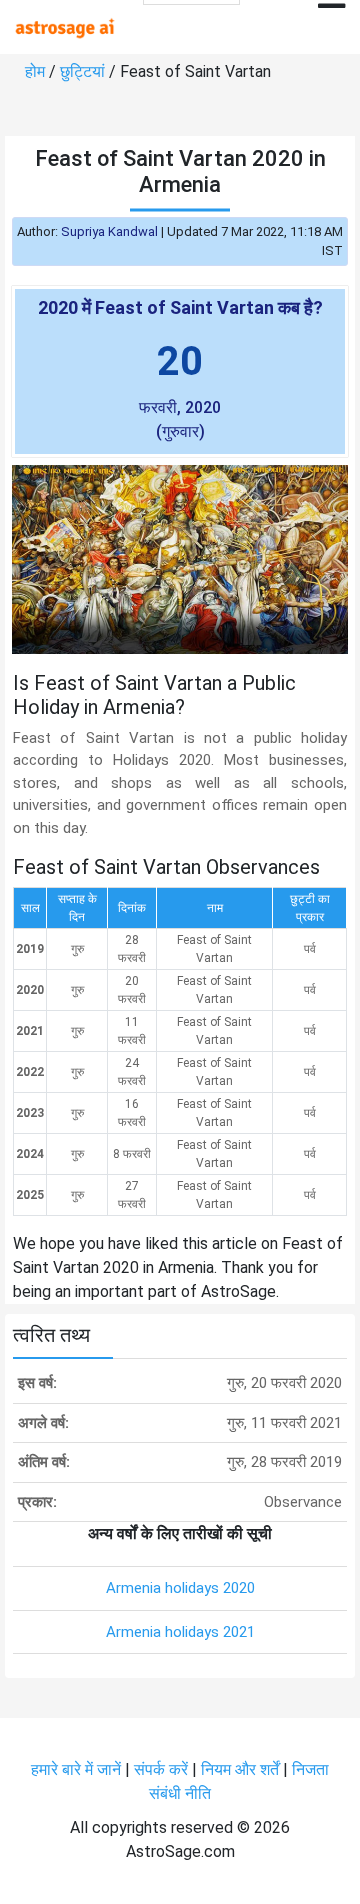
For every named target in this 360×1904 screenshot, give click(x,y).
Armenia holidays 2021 (180, 1632)
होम (35, 71)
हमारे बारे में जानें (76, 1769)
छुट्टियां (82, 71)
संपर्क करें (161, 1769)
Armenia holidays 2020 (180, 1588)
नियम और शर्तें (240, 1769)
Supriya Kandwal (109, 231)
